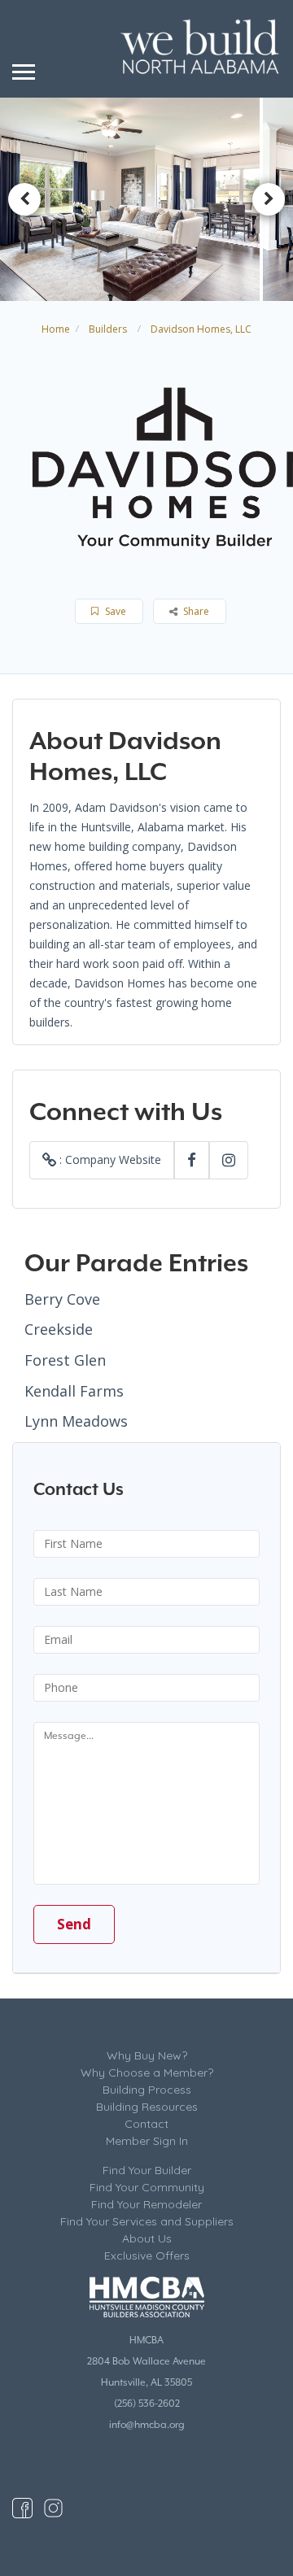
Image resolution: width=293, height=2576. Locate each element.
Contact (146, 2124)
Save (114, 611)
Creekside (59, 1329)
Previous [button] (24, 199)
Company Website (113, 1159)
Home (56, 329)
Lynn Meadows (76, 1421)
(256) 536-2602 (147, 2404)
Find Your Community (147, 2187)
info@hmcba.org (147, 2425)
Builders (108, 329)
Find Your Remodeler (146, 2204)
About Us (147, 2238)
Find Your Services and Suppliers (147, 2221)
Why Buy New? (147, 2055)
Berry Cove (62, 1299)
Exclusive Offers (147, 2256)
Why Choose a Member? (147, 2073)
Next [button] (269, 199)
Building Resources (147, 2107)
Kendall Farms (74, 1391)
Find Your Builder (147, 2170)
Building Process (147, 2090)
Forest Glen (65, 1360)
